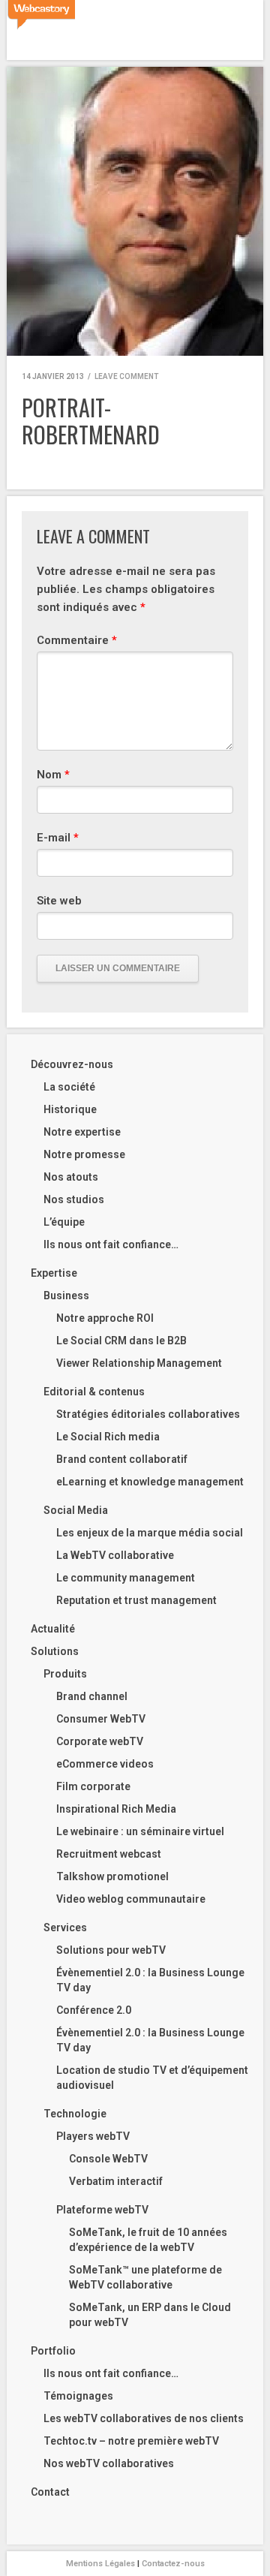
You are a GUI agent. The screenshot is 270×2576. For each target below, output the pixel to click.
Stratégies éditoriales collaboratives (148, 1414)
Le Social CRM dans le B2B (121, 1341)
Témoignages (78, 2396)
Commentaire (77, 640)
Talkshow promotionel (112, 1876)
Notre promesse (84, 1154)
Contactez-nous (173, 2564)
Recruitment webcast (109, 1854)
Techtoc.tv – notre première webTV (131, 2441)
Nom (53, 775)
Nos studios (74, 1199)
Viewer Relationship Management (139, 1363)
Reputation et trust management (136, 1600)
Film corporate (93, 1786)
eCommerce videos (105, 1764)
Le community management (126, 1578)
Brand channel (92, 1696)
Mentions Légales (100, 2564)
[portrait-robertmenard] (135, 211)
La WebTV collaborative (115, 1555)
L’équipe (64, 1222)
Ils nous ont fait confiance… (111, 1244)
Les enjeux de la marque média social (150, 1533)
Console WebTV (108, 2159)
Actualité (53, 1629)
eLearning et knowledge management (150, 1482)
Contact (50, 2492)
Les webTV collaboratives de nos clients (144, 2418)
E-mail (58, 838)
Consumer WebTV (101, 1719)
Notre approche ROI (105, 1318)
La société (69, 1087)
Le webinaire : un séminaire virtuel (140, 1831)
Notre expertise (82, 1132)
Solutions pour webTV (111, 1950)
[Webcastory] (41, 15)
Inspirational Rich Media (116, 1809)
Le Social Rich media (108, 1437)
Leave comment (126, 376)
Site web (59, 901)
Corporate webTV (100, 1741)
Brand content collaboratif (122, 1459)
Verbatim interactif (116, 2181)
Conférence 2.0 (94, 2010)
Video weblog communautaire (131, 1899)
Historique (70, 1109)
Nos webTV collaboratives (109, 2463)
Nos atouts (71, 1177)
